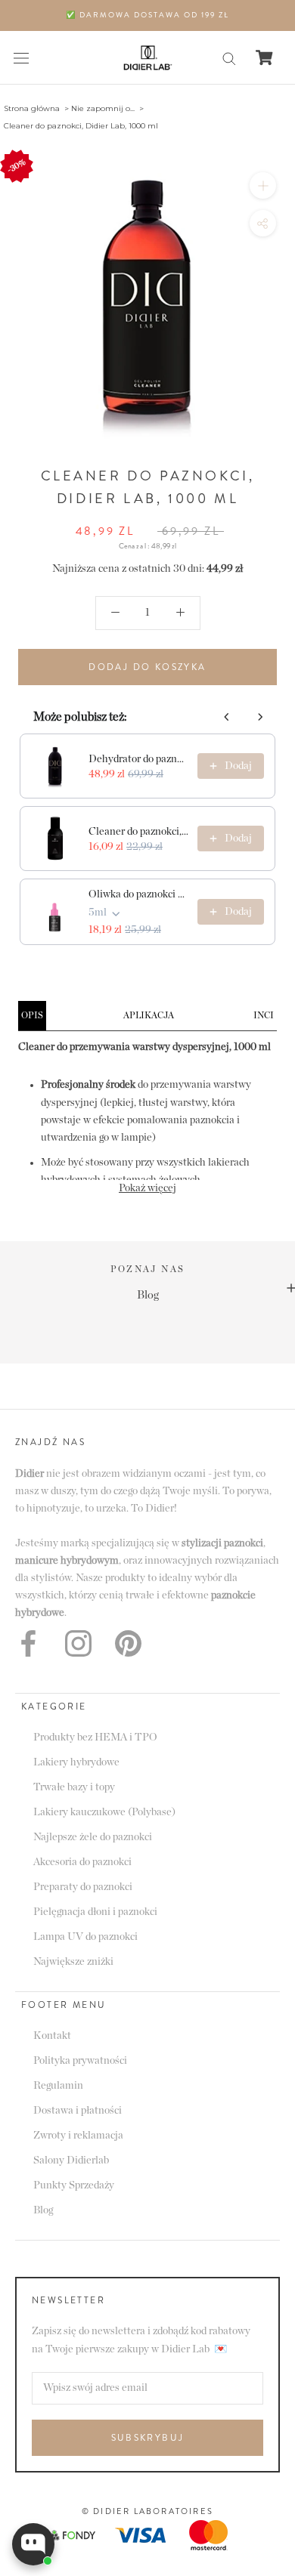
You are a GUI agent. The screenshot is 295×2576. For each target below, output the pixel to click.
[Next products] (260, 717)
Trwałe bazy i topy (74, 1787)
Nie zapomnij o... (103, 108)
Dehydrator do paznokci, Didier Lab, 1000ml (138, 759)
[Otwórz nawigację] (21, 58)
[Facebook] (28, 1643)
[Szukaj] (229, 58)
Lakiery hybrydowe (76, 1762)
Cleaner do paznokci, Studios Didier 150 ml (138, 832)
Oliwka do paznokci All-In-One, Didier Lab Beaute (138, 894)
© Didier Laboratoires (147, 2511)
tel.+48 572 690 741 (196, 1314)
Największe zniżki (73, 1962)
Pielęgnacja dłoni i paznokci (95, 1912)
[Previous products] (227, 717)
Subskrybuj (148, 2438)
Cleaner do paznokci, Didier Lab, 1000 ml (81, 126)
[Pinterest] (128, 1643)
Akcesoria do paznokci (82, 1862)
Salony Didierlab (71, 2161)
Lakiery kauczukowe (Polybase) (104, 1812)
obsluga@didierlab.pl (196, 1295)
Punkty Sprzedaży (74, 2185)
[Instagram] (78, 1643)
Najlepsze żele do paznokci (93, 1837)
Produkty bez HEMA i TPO (95, 1737)
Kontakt (52, 2036)
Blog (43, 2210)
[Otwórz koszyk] (264, 57)
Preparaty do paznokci (83, 1887)
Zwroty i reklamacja (78, 2136)
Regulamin (58, 2086)
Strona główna (32, 108)
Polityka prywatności (80, 2061)
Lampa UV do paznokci (85, 1937)
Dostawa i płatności (78, 2111)
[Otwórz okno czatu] (33, 2544)
